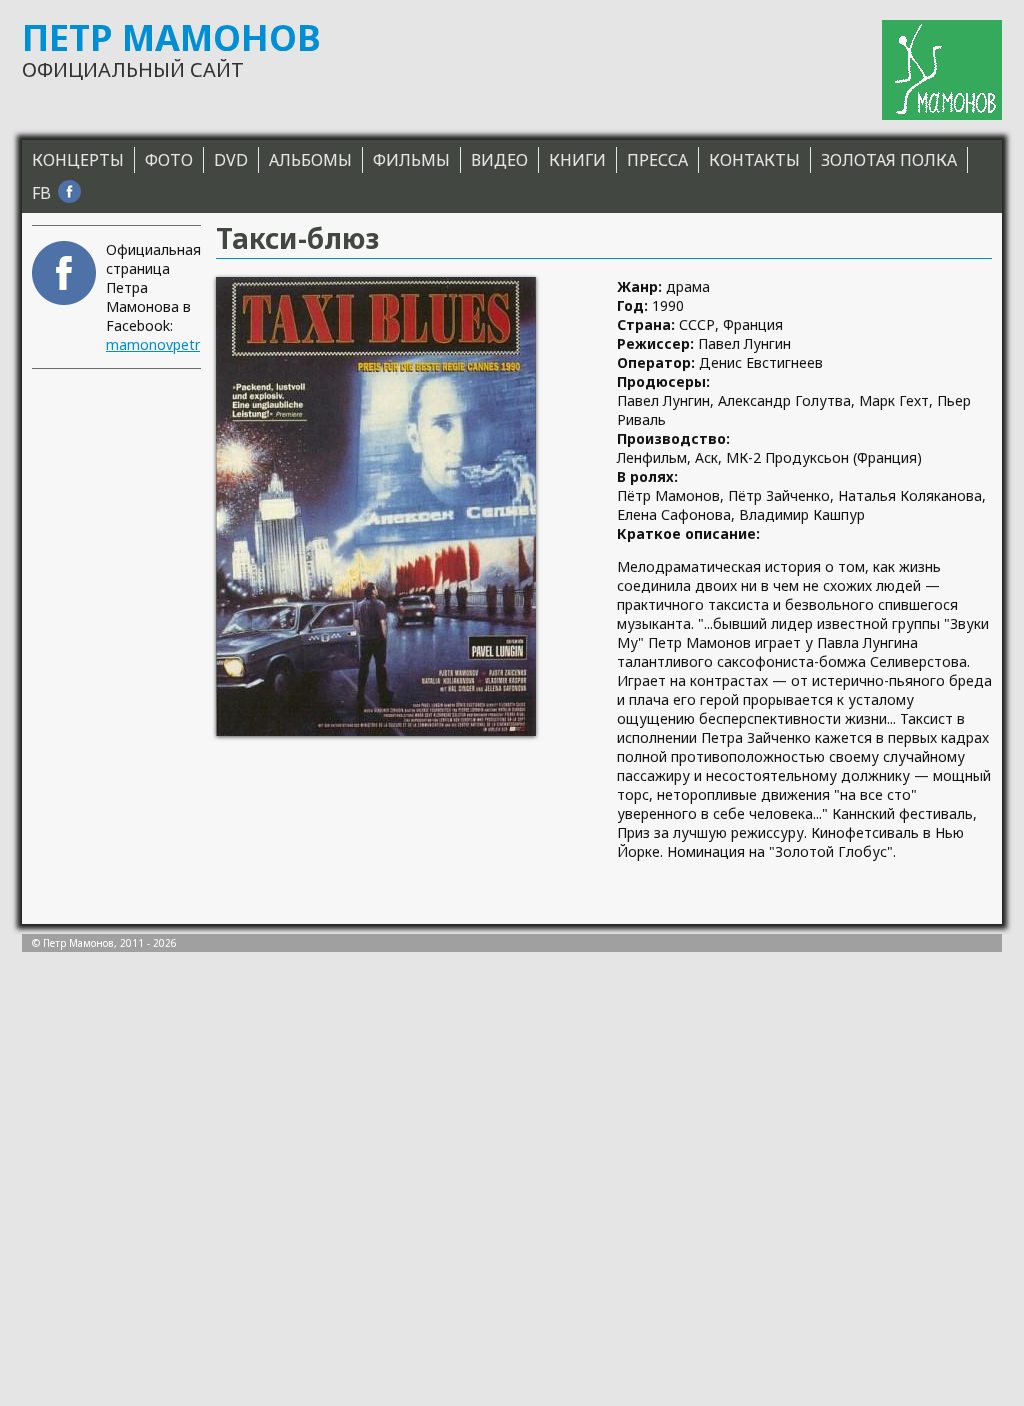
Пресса (657, 160)
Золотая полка (889, 160)
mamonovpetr (153, 344)
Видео (499, 160)
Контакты (754, 160)
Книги (577, 160)
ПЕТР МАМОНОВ (171, 38)
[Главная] (942, 70)
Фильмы (411, 160)
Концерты (78, 160)
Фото (169, 160)
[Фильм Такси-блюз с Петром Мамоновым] (376, 286)
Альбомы (310, 160)
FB (41, 193)
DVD (231, 160)
